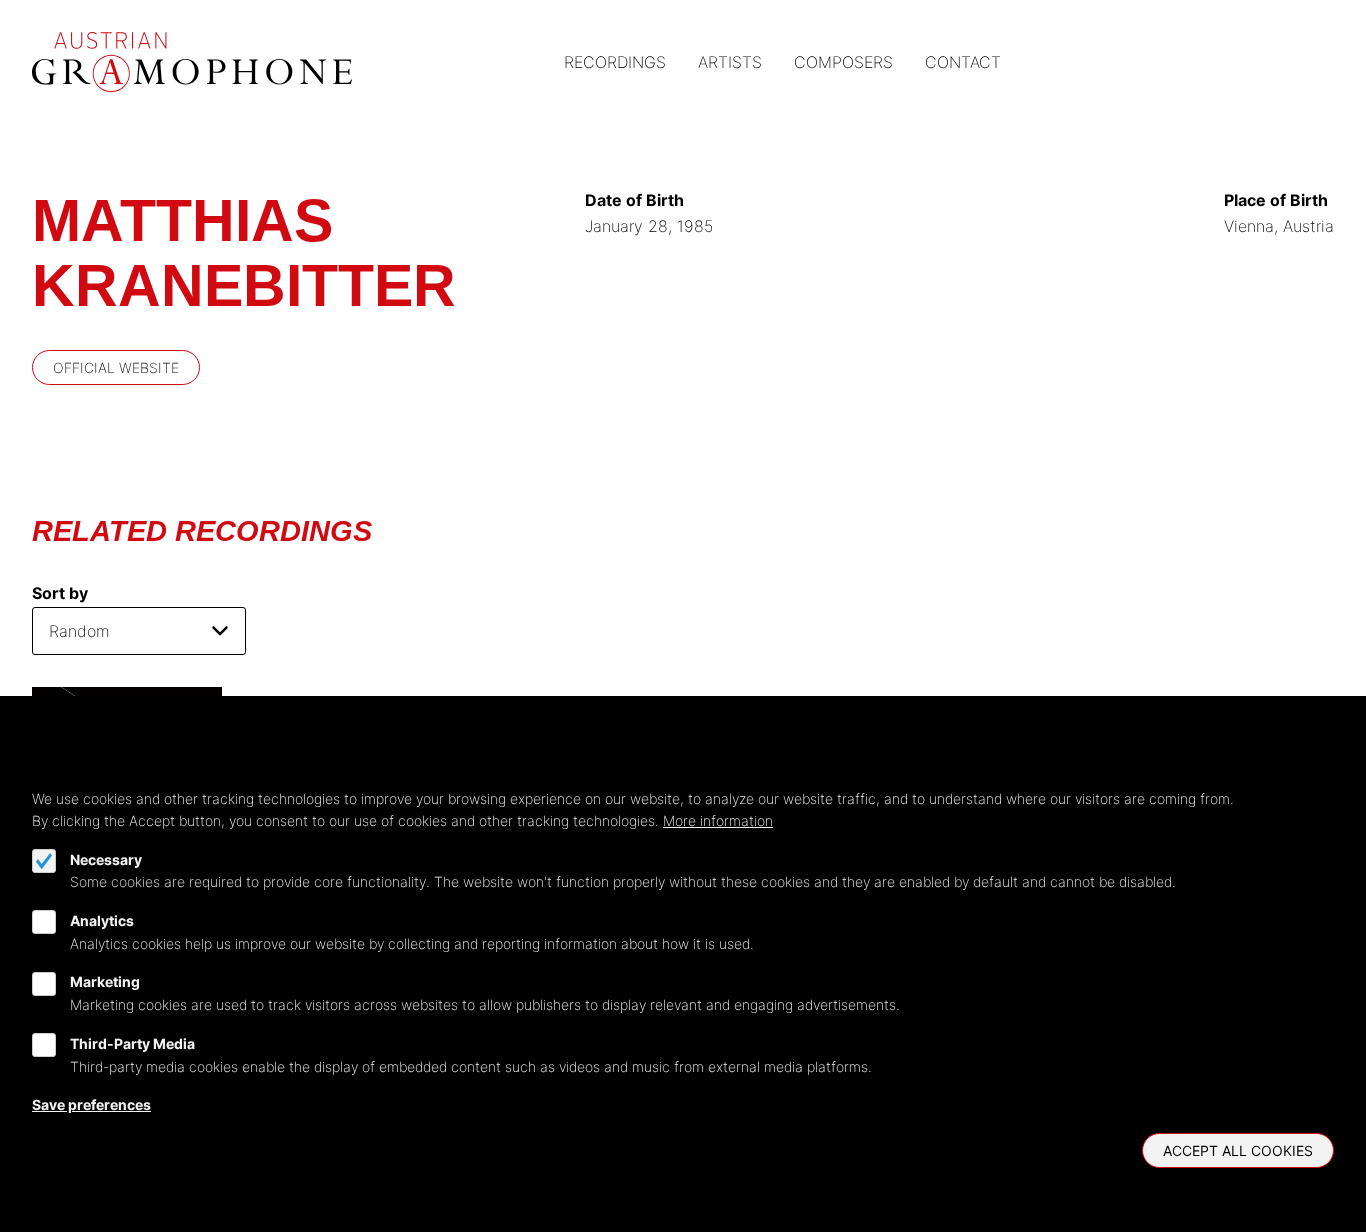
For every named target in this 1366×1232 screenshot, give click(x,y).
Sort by (60, 593)
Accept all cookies (1238, 1150)
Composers (843, 62)
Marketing (105, 982)
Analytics (102, 920)
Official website (116, 367)
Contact (963, 62)
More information (718, 820)
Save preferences (91, 1104)
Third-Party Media (132, 1043)
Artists (730, 62)
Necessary (106, 859)
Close (1324, 774)
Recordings (615, 62)
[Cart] (1273, 62)
